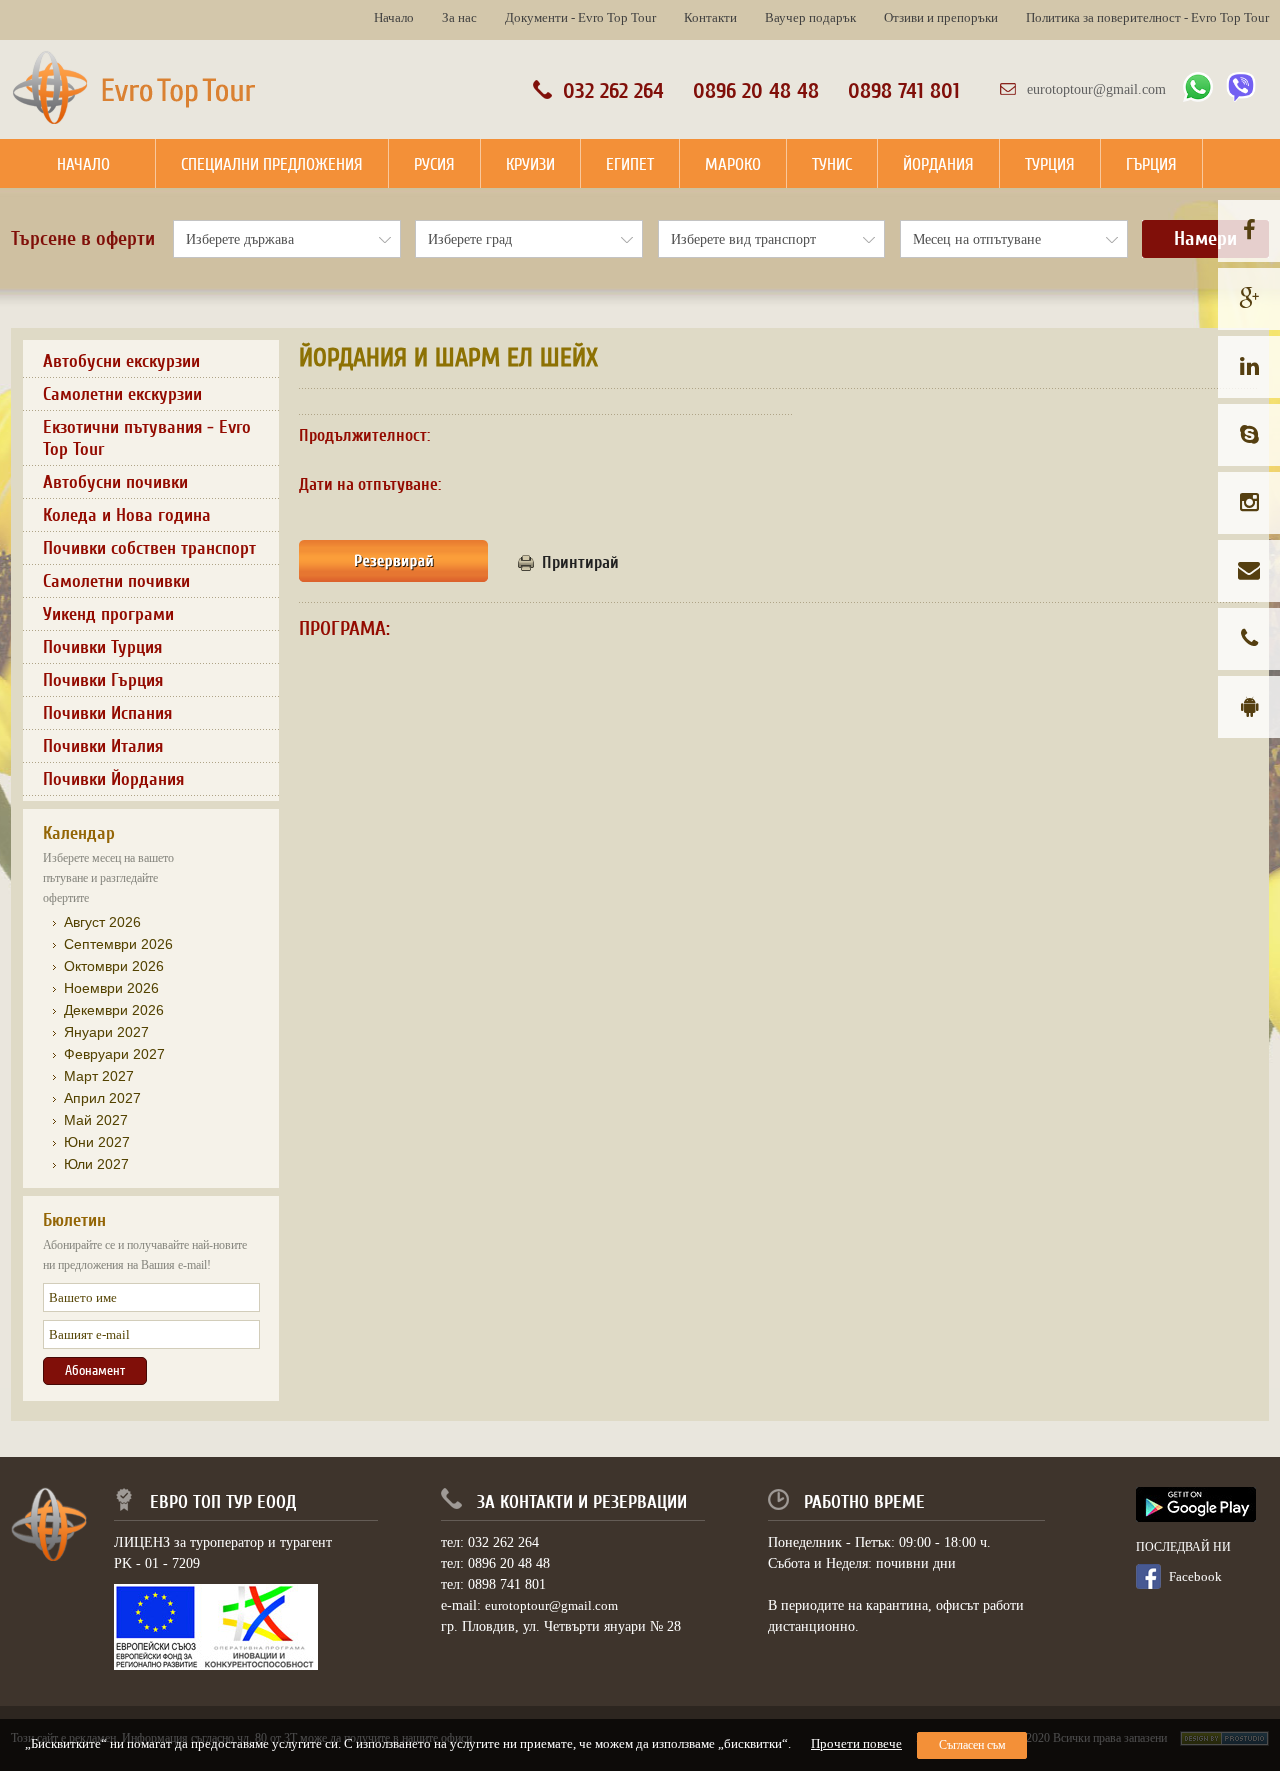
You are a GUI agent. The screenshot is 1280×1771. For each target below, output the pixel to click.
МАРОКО (733, 164)
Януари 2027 (106, 1032)
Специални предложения (272, 164)
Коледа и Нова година (127, 515)
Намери (1205, 239)
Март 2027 (99, 1076)
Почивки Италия (103, 746)
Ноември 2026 (111, 988)
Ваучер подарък (810, 17)
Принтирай (580, 563)
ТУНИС (832, 164)
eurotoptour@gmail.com (1096, 89)
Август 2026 (102, 922)
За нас (459, 17)
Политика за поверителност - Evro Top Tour (1147, 17)
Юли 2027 (96, 1164)
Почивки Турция (102, 647)
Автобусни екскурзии (121, 361)
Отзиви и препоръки (941, 17)
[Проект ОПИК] (216, 1665)
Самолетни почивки (116, 581)
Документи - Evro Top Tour (580, 17)
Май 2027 (96, 1120)
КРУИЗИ (530, 164)
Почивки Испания (107, 713)
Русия (434, 164)
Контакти (710, 17)
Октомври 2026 (114, 966)
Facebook (1195, 1576)
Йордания (938, 164)
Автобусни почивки (115, 482)
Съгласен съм (972, 1745)
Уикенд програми (108, 614)
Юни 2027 (97, 1142)
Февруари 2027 (114, 1054)
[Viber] (1241, 97)
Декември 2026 (114, 1010)
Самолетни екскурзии (122, 394)
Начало (394, 17)
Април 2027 (102, 1098)
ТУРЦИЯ (1050, 164)
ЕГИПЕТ (630, 164)
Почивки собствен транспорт (149, 548)
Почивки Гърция (103, 680)
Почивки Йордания (113, 779)
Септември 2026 (118, 944)
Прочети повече (856, 1743)
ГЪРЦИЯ (1151, 164)
